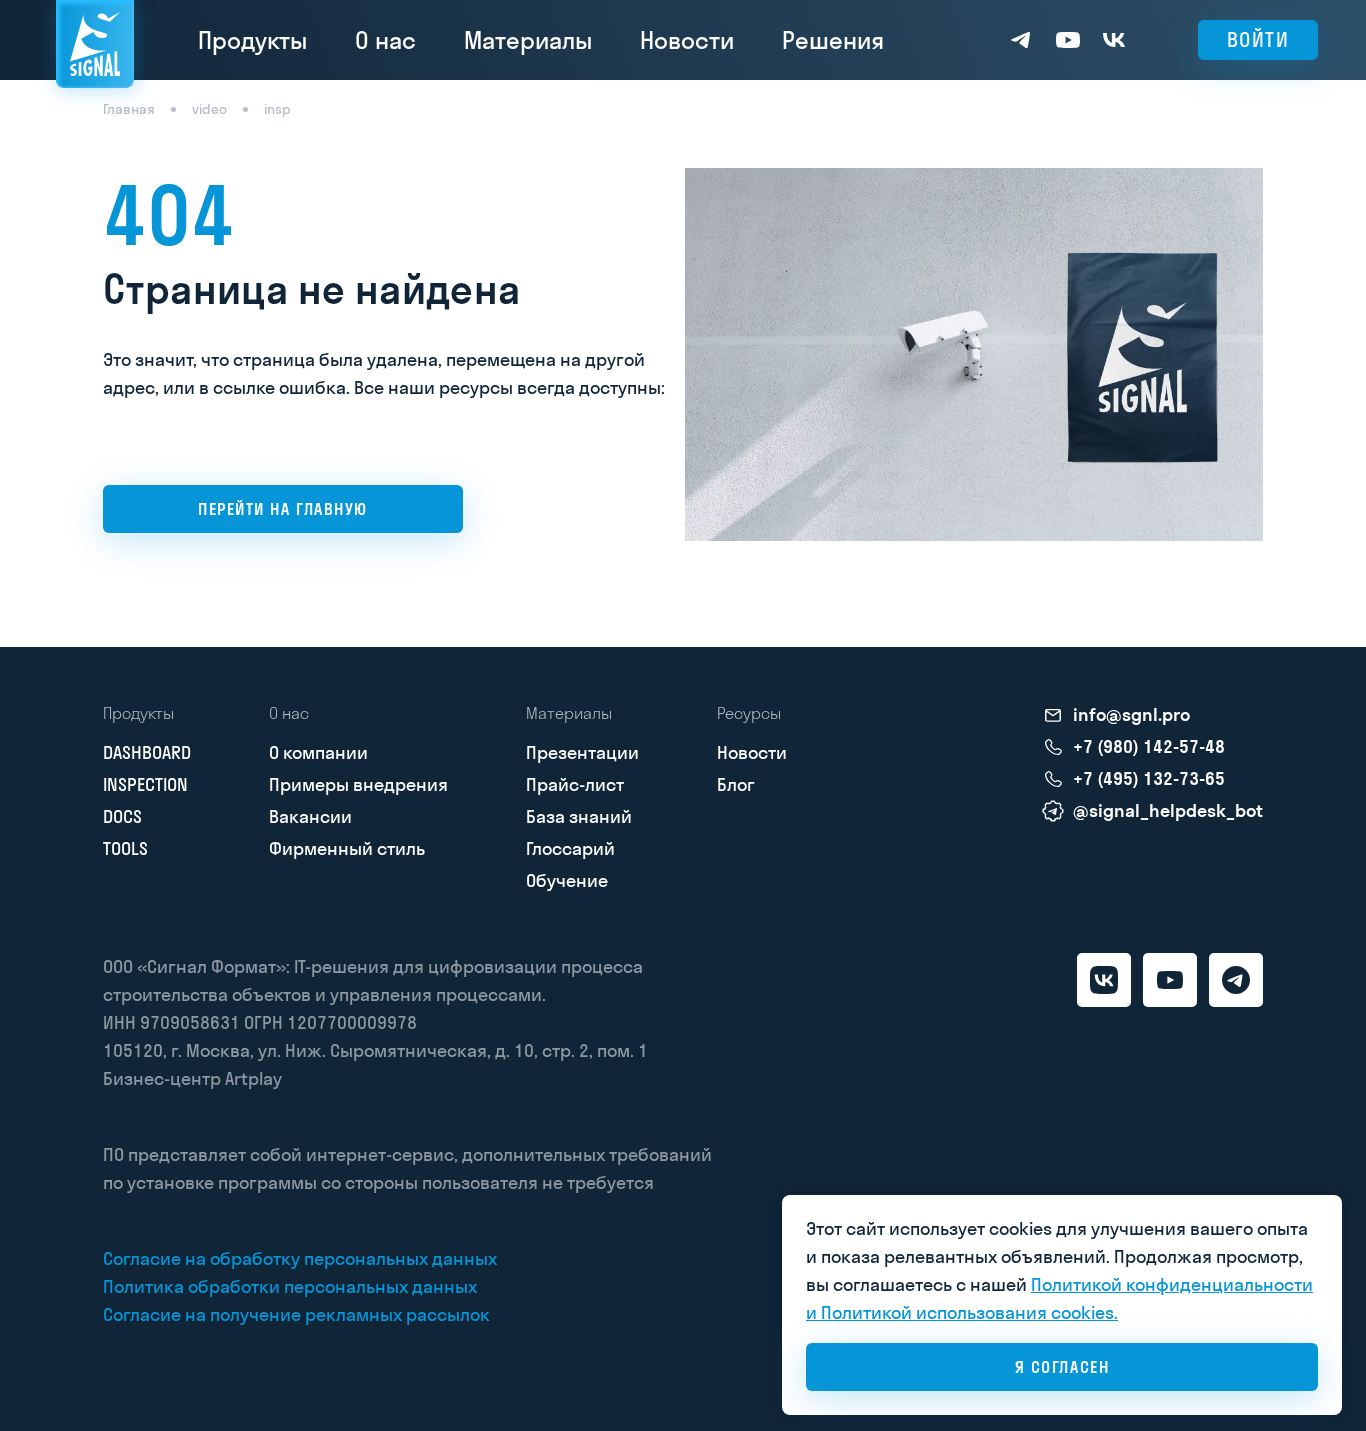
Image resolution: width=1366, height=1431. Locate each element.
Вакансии (310, 816)
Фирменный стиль (347, 848)
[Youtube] (1170, 980)
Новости (687, 40)
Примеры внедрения (358, 784)
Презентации (582, 752)
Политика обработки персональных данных (290, 1286)
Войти (1258, 39)
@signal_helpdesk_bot (1168, 811)
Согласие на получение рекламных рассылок (296, 1314)
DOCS (122, 816)
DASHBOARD (147, 752)
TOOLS (125, 848)
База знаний (579, 816)
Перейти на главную (283, 509)
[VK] (1104, 980)
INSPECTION (145, 784)
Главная (129, 109)
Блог (736, 784)
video (209, 109)
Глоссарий (570, 848)
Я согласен (1062, 1367)
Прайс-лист (575, 784)
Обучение (567, 880)
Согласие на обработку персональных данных (300, 1258)
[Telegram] (1236, 980)
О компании (318, 752)
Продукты (252, 40)
